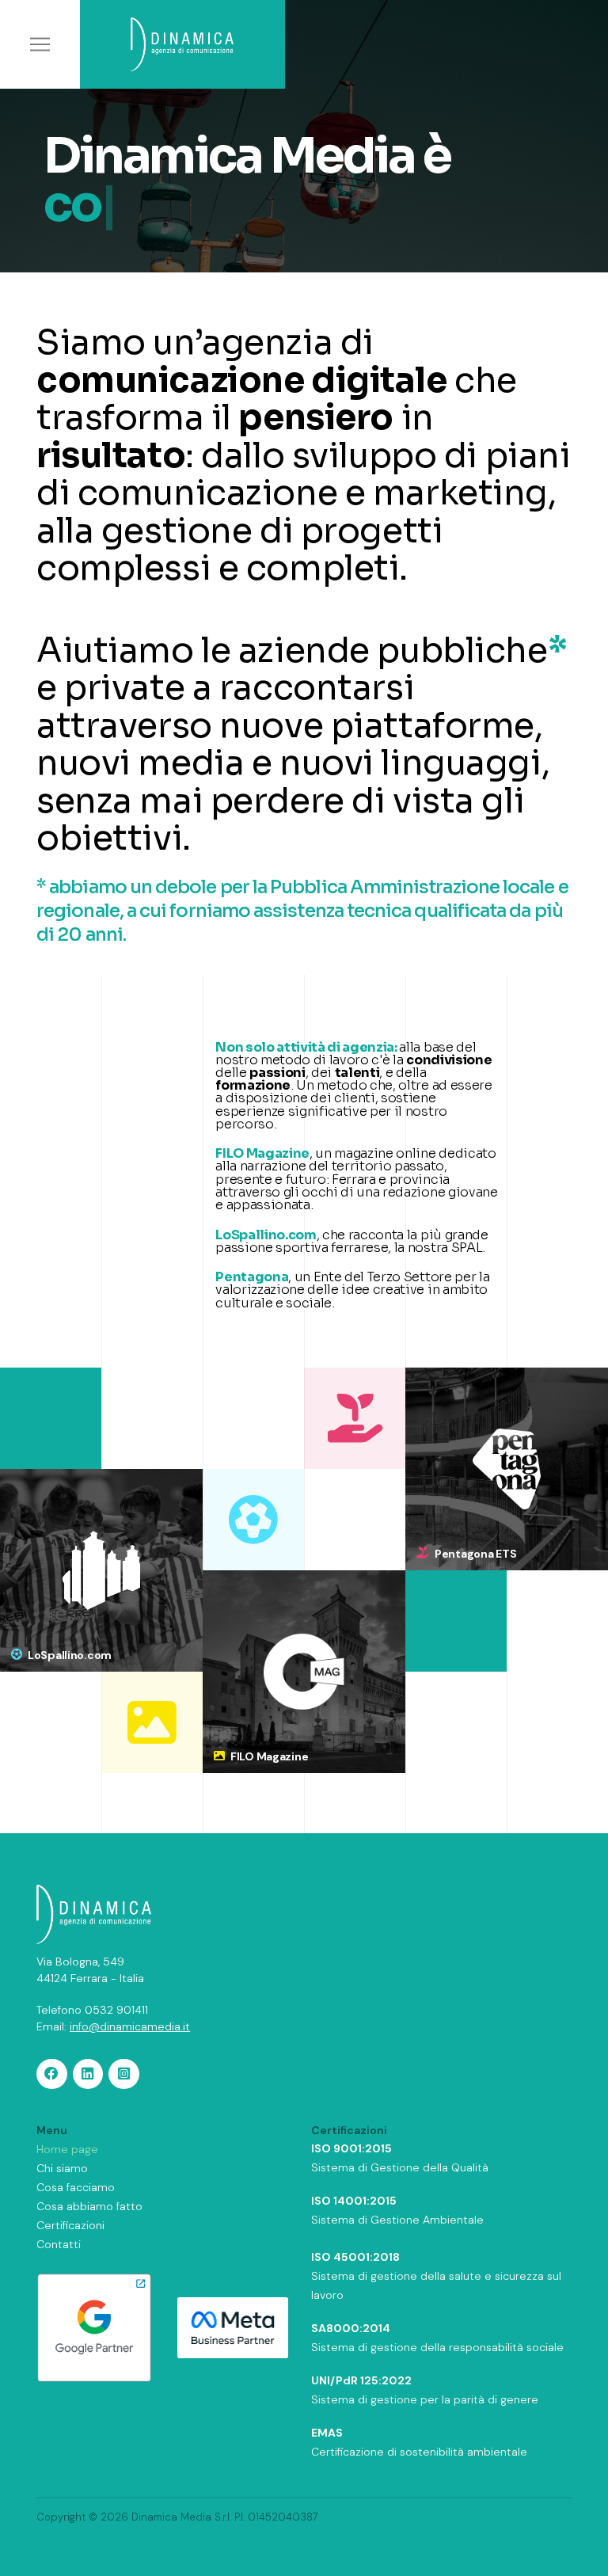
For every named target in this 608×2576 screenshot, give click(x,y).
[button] (40, 44)
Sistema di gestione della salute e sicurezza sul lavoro (436, 2276)
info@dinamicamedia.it (130, 2026)
